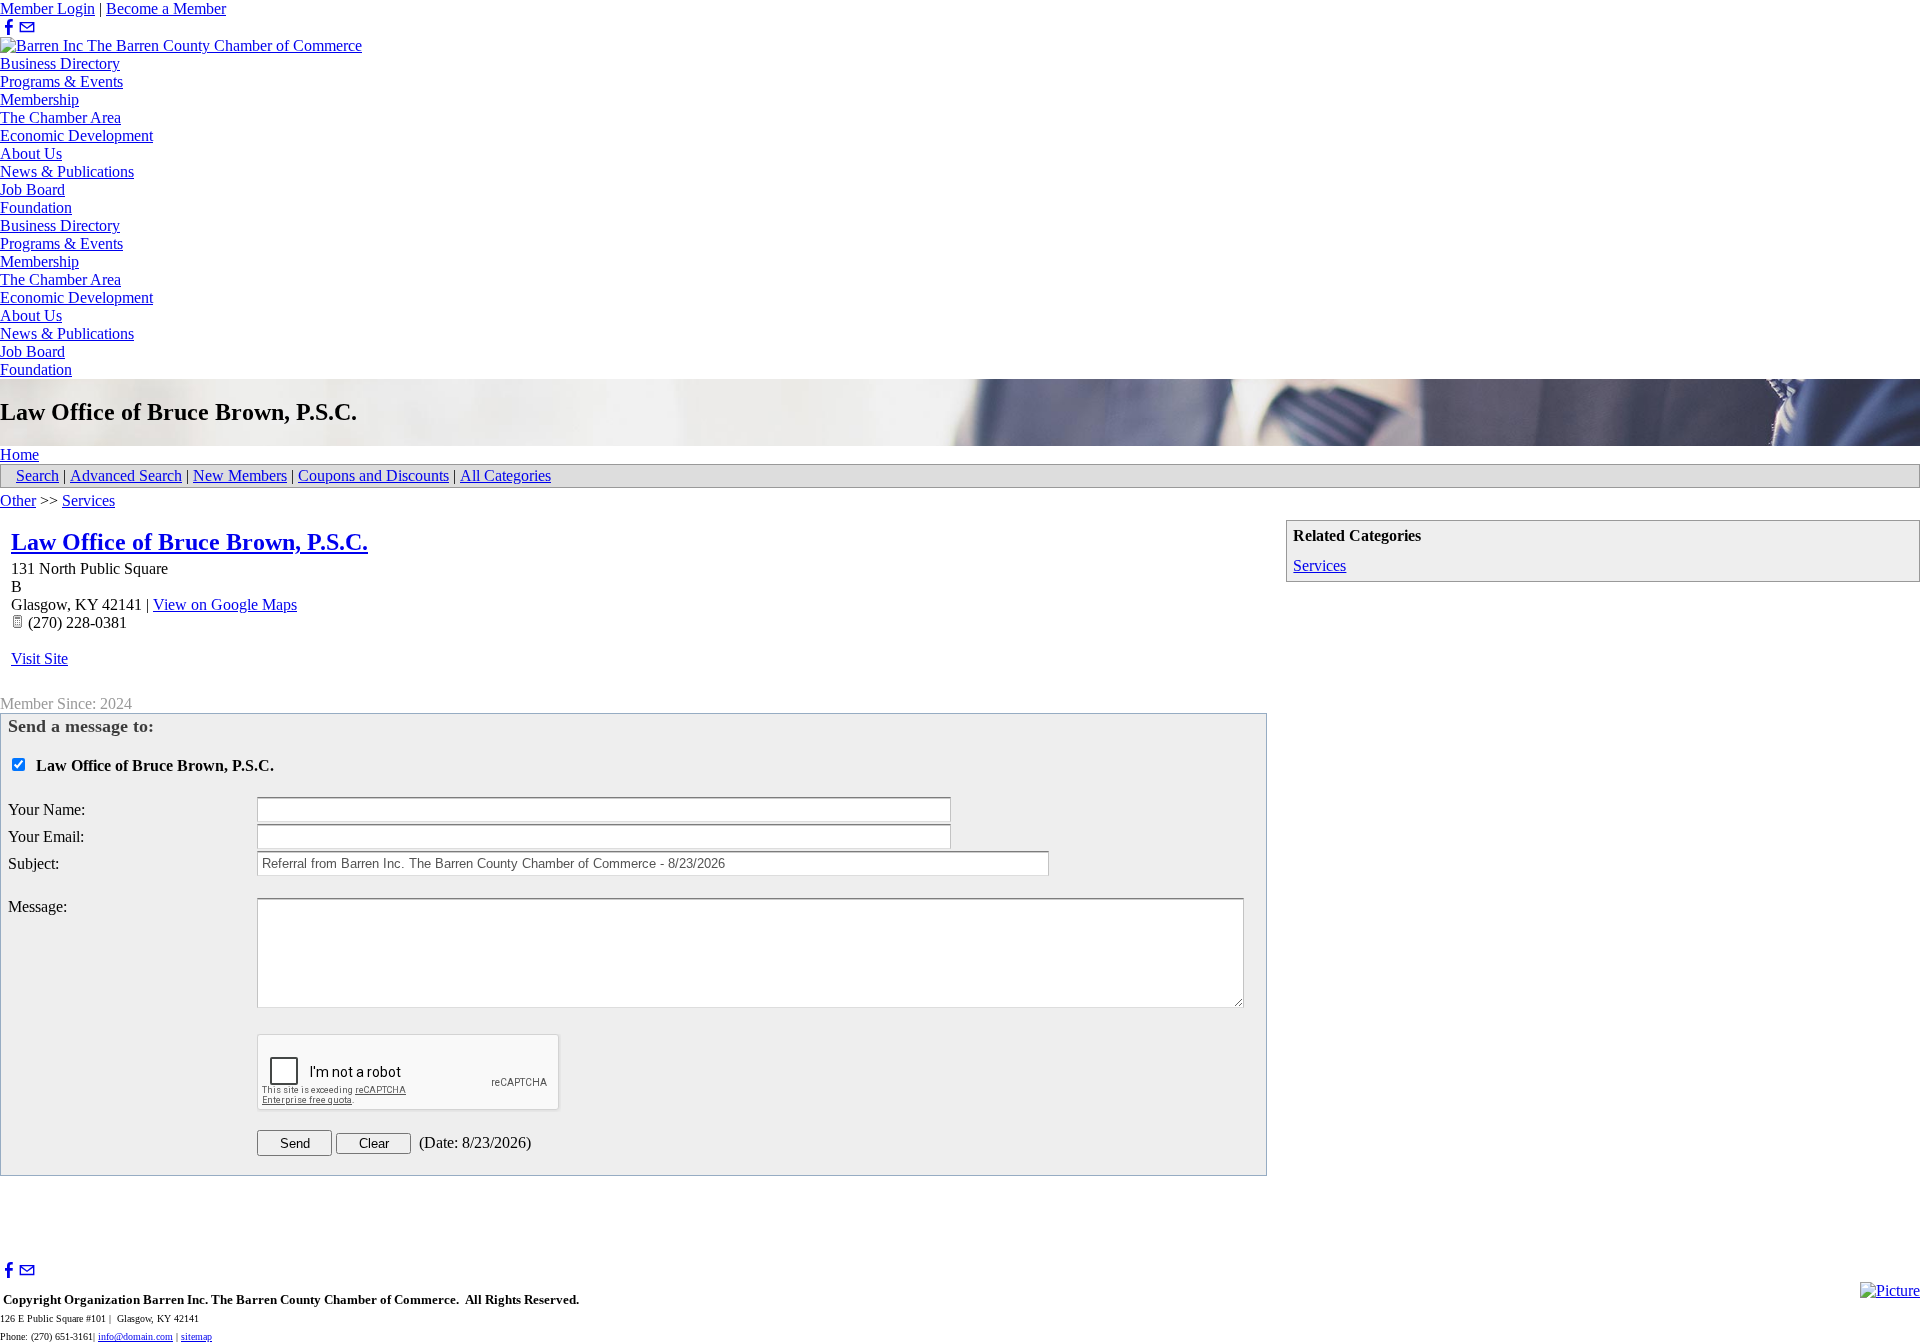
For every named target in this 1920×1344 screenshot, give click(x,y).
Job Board (32, 189)
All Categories (505, 475)
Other (18, 500)
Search (37, 475)
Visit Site (39, 658)
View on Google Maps (225, 604)
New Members (240, 475)
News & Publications (67, 171)
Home (19, 454)
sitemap (196, 1336)
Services (1319, 565)
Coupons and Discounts (373, 475)
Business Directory (60, 63)
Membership (39, 99)
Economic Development (76, 135)
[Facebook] (9, 27)
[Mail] (27, 27)
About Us (31, 153)
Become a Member (166, 8)
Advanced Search (126, 475)
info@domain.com (135, 1336)
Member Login (47, 8)
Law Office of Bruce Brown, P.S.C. (189, 542)
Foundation (36, 207)
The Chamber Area (60, 117)
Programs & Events (61, 81)
